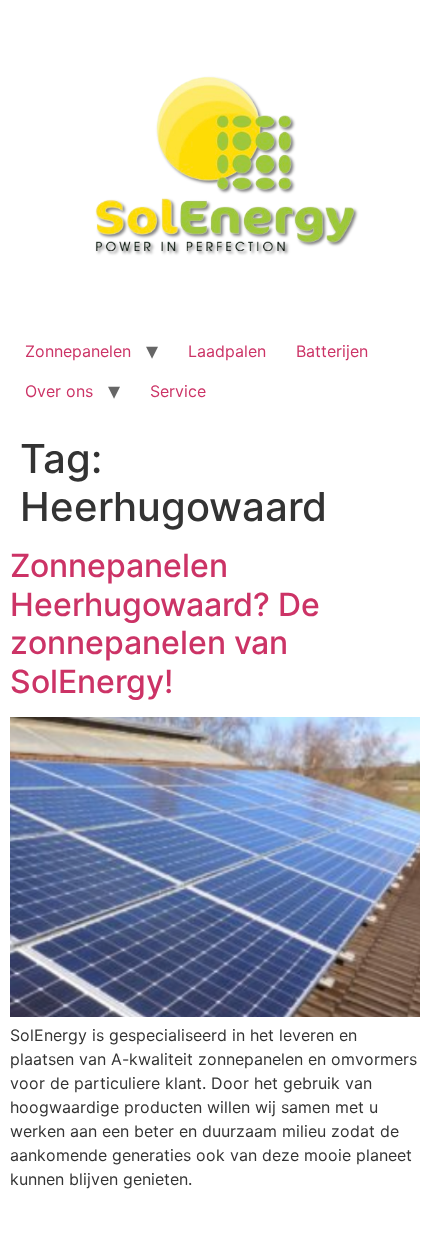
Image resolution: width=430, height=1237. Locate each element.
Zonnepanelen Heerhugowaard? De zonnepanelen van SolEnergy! (165, 623)
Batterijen (332, 351)
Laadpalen (227, 351)
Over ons (59, 391)
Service (178, 391)
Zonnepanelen (78, 351)
